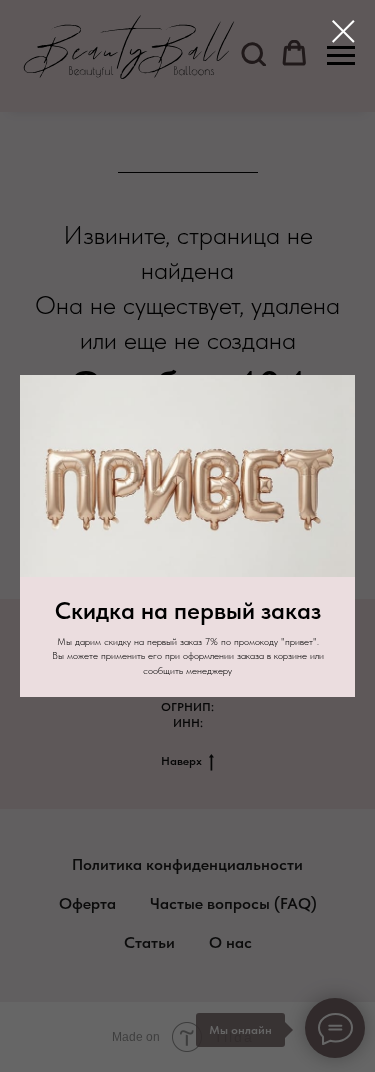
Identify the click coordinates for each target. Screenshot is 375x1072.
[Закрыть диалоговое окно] (343, 31)
